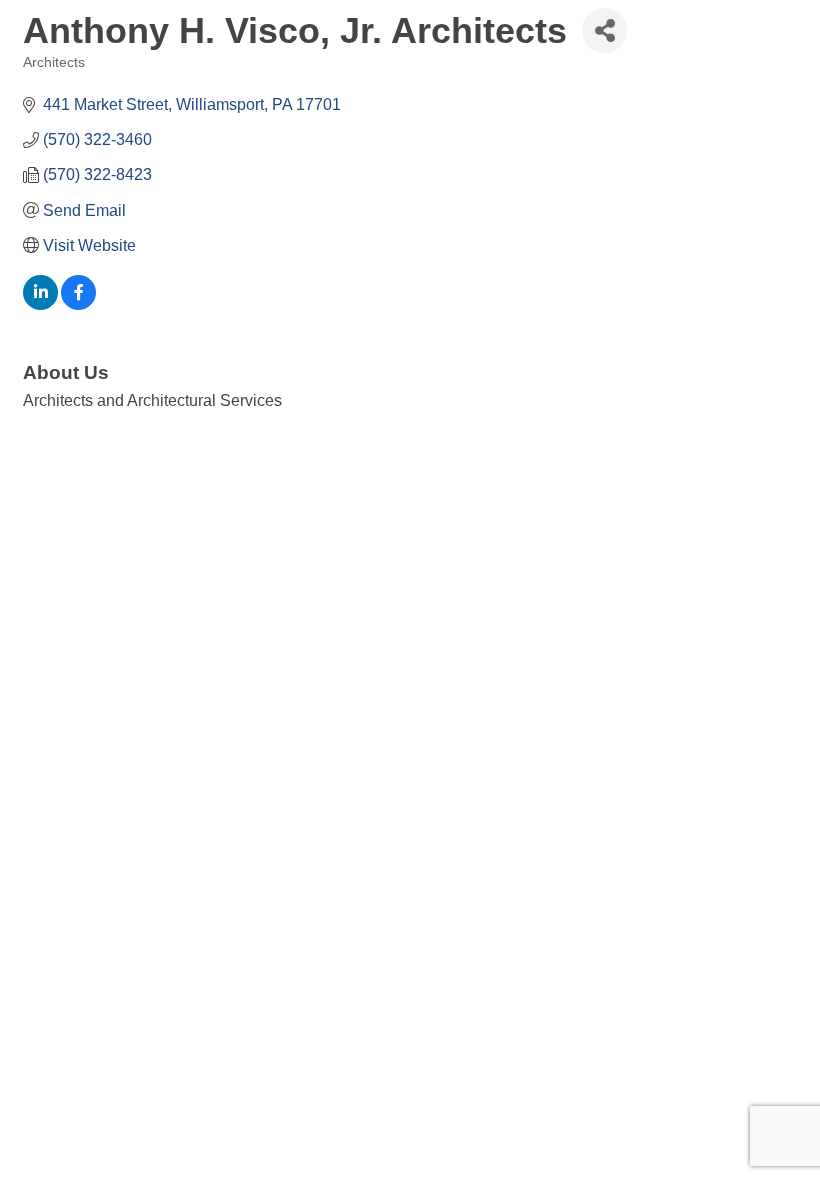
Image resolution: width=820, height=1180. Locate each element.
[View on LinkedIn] (40, 304)
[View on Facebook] (78, 304)
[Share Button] (604, 30)
